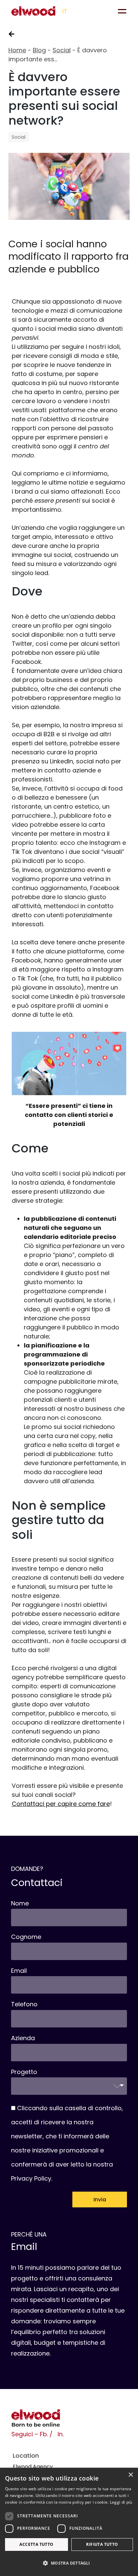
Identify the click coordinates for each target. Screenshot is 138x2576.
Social (62, 50)
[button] (69, 2563)
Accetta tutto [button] (36, 2544)
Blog (39, 50)
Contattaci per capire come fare (61, 1804)
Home (17, 50)
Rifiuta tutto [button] (102, 2544)
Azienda (23, 2038)
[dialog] (69, 2522)
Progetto (24, 2072)
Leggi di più (121, 2502)
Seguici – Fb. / (32, 2434)
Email (19, 1971)
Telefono (24, 2004)
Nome (20, 1903)
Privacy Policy (31, 2178)
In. (61, 2434)
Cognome (26, 1937)
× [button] (130, 2475)
